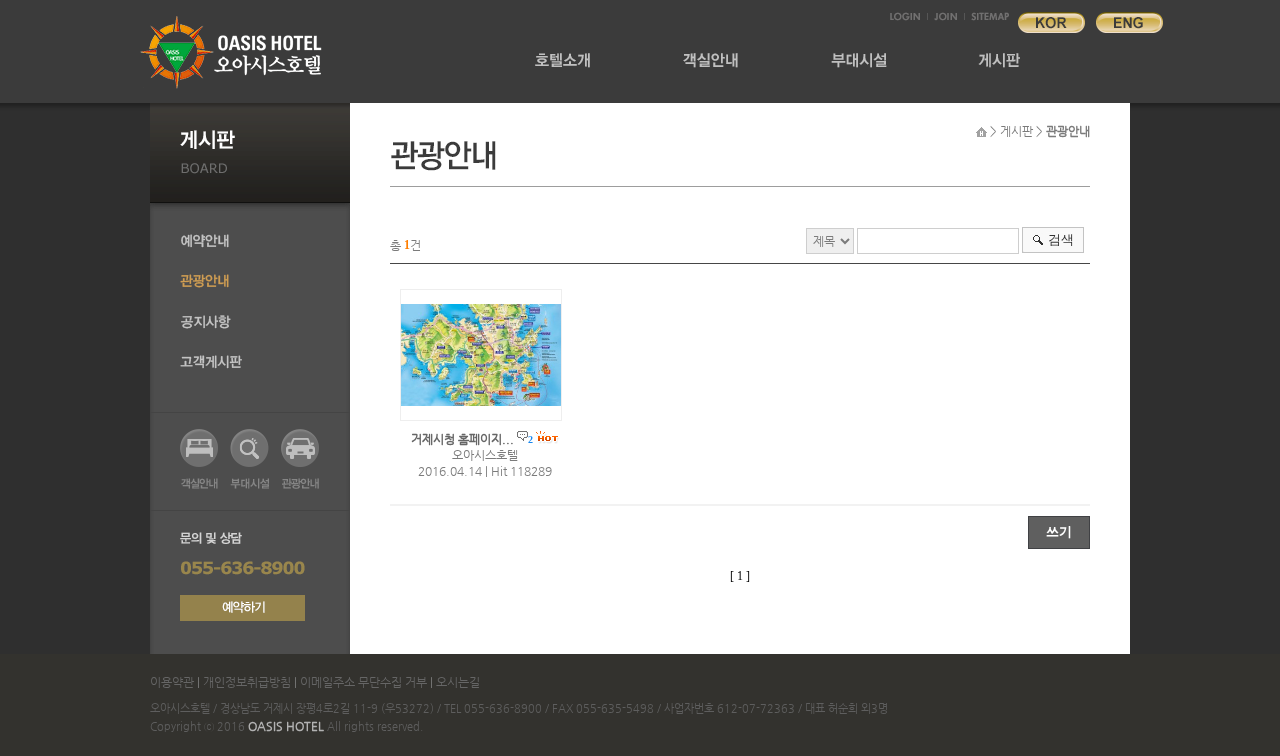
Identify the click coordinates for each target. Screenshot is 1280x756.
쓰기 (1059, 531)
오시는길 (458, 682)
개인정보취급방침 (247, 682)
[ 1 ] (740, 576)
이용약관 (173, 682)
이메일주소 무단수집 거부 (363, 682)
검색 (1061, 239)
